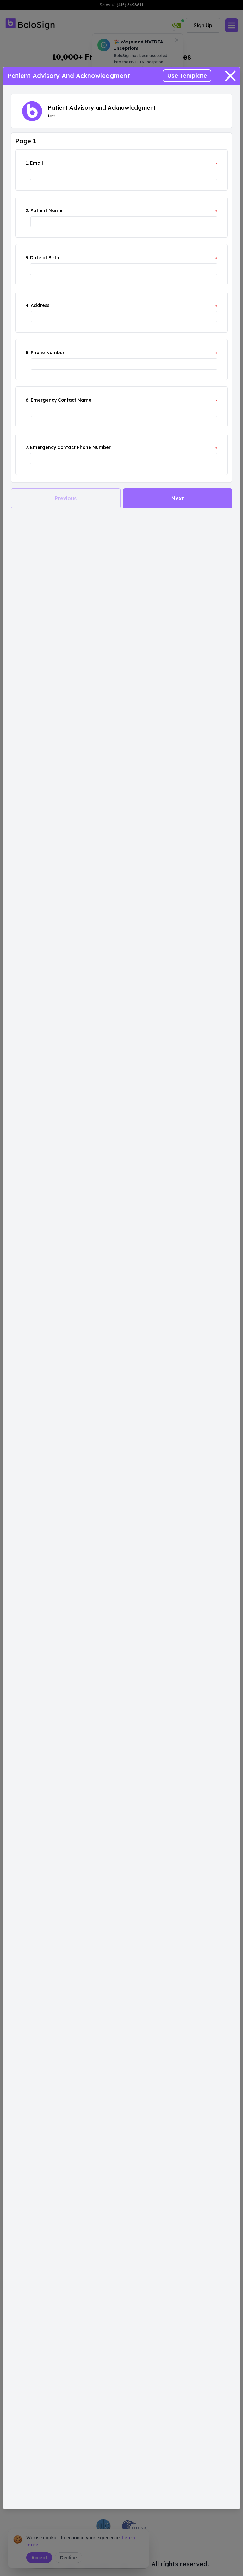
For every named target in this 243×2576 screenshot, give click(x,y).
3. (27, 258)
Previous (66, 498)
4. (28, 305)
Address (40, 305)
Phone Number (48, 353)
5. (28, 353)
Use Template (187, 76)
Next (178, 498)
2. (27, 210)
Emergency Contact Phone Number (70, 447)
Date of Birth (45, 258)
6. (28, 400)
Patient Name (46, 210)
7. (27, 447)
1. (27, 163)
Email (37, 163)
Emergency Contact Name (61, 400)
